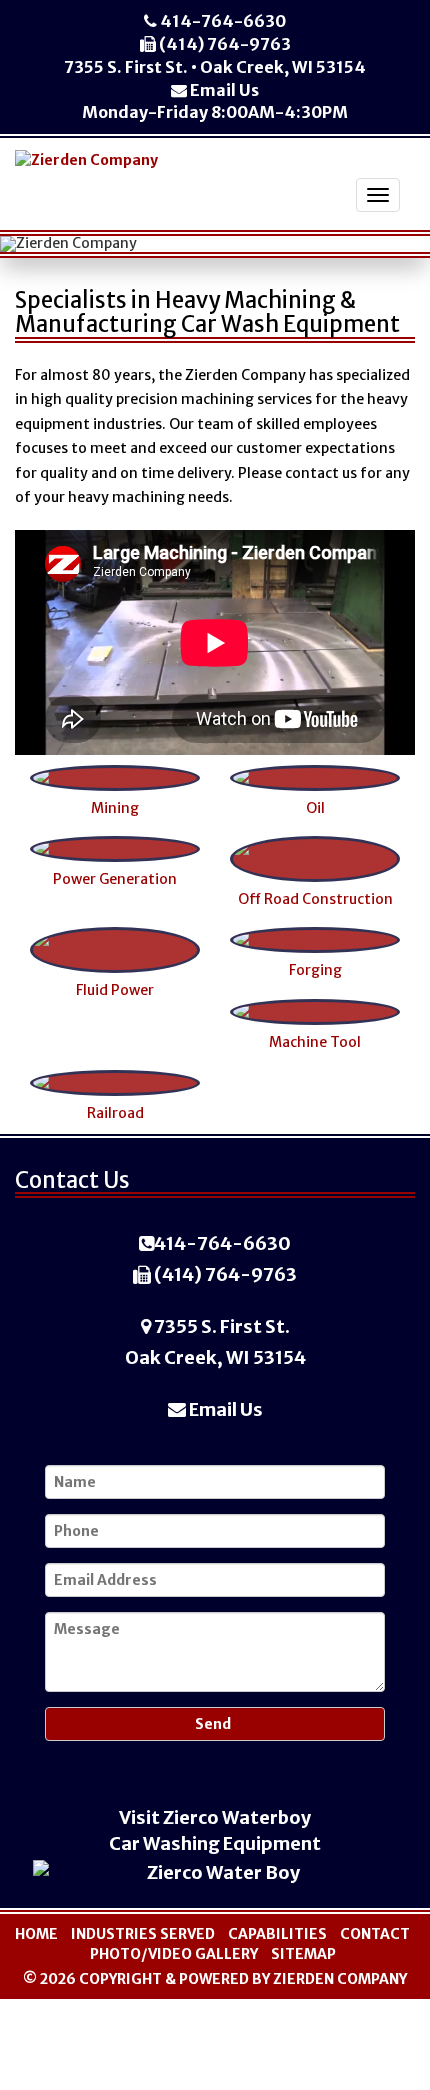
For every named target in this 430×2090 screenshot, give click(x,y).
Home (36, 1934)
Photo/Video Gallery (174, 1954)
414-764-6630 (221, 21)
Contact (375, 1934)
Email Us (223, 90)
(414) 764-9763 (223, 44)
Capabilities (277, 1934)
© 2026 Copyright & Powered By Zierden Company (215, 1979)
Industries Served (143, 1934)
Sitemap (303, 1954)
